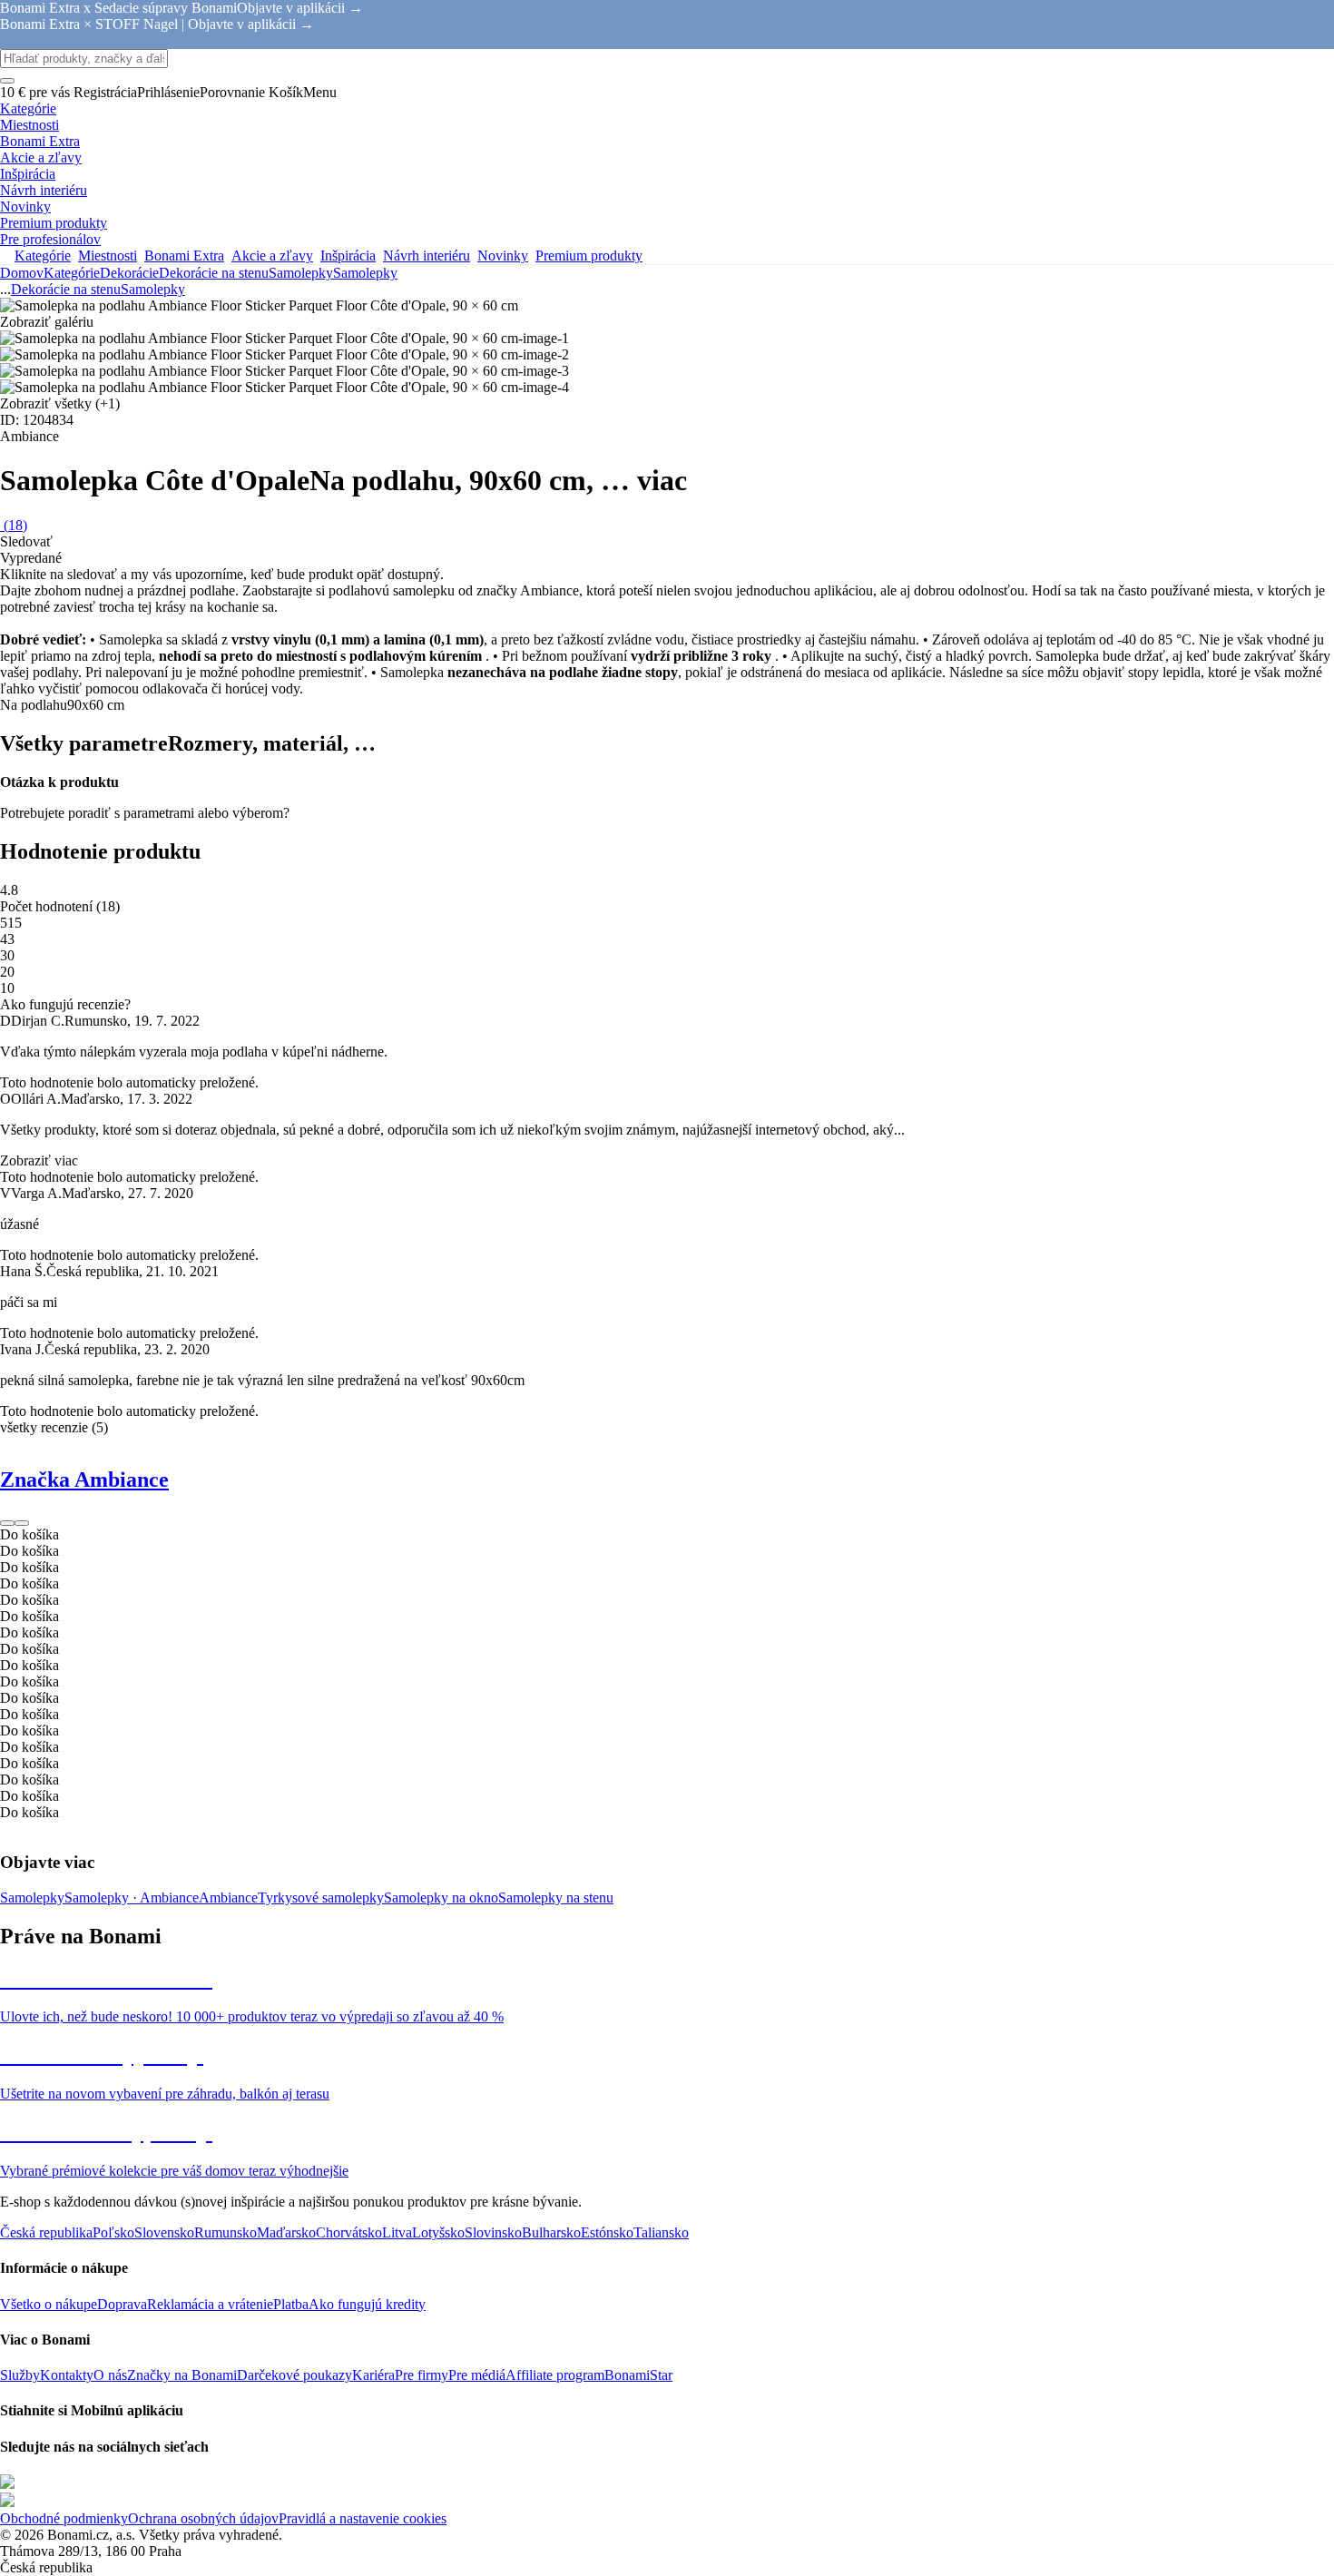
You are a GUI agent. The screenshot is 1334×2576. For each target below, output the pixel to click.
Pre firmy (422, 2375)
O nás (110, 2375)
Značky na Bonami (182, 2375)
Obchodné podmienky (64, 2518)
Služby (20, 2375)
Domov (22, 273)
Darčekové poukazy (294, 2375)
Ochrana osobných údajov (203, 2518)
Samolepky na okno (441, 1898)
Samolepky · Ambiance (132, 1898)
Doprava (122, 2304)
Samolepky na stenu (556, 1898)
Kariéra (373, 2375)
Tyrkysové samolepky (321, 1898)
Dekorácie (129, 273)
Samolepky (365, 273)
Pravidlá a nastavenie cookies (363, 2518)
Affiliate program (555, 2375)
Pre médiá (477, 2375)
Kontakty (67, 2375)
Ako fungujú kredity (367, 2304)
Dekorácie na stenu (214, 273)
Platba (291, 2304)
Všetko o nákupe (49, 2304)
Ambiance (228, 1898)
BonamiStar (638, 2375)
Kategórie (72, 273)
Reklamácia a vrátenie (210, 2304)
